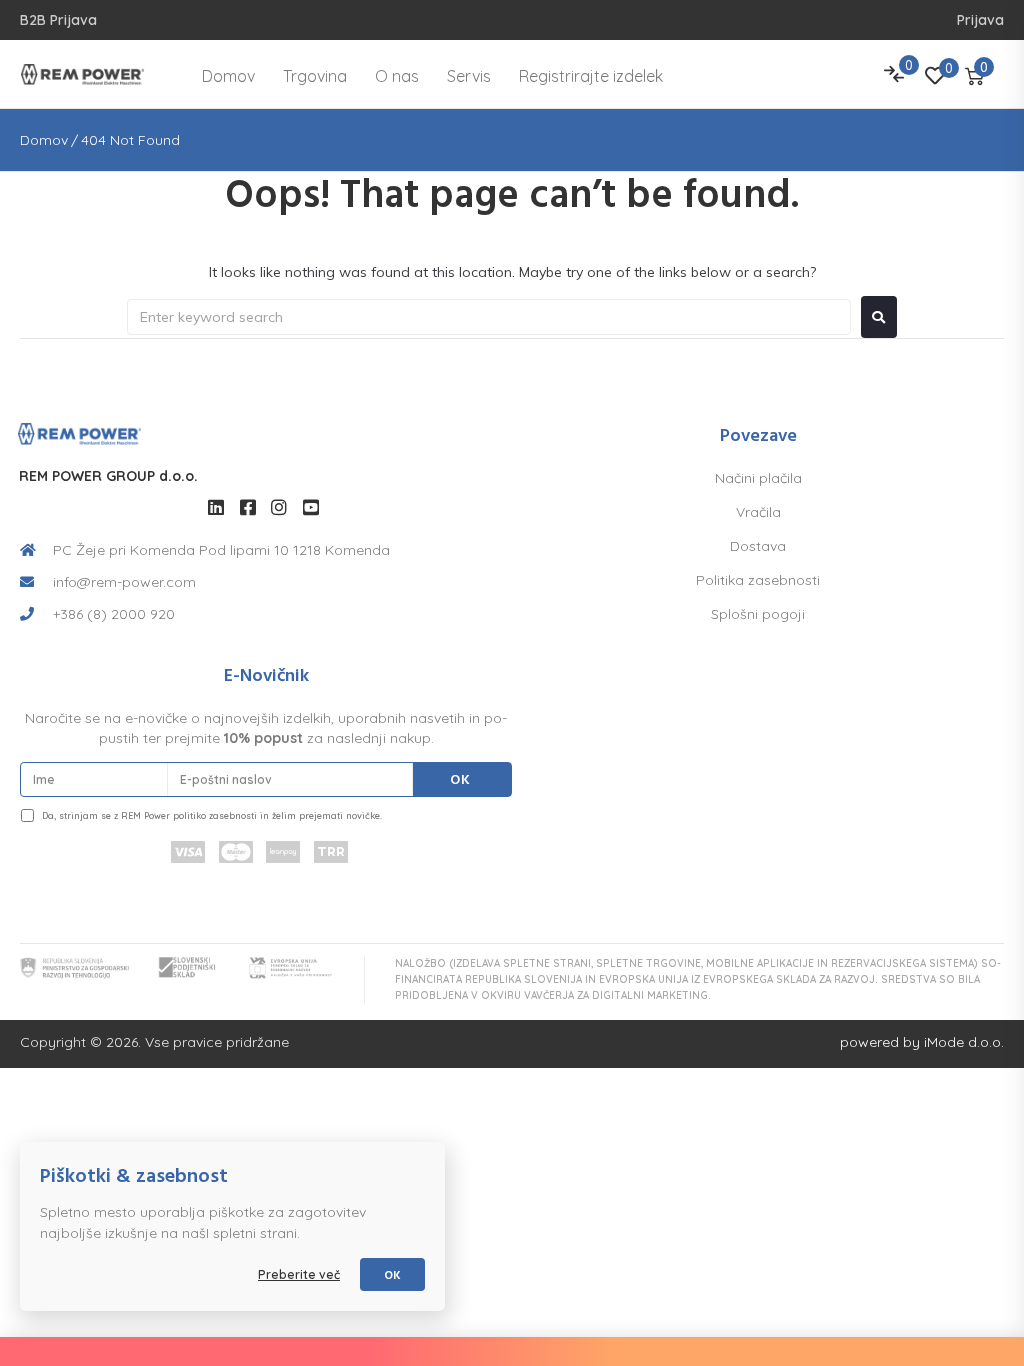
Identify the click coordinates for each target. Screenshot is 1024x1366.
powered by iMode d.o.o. (922, 1042)
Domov (44, 140)
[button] (1012, 1352)
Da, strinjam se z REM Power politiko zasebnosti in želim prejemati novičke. (212, 815)
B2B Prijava (58, 20)
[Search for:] (489, 317)
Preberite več (299, 1274)
